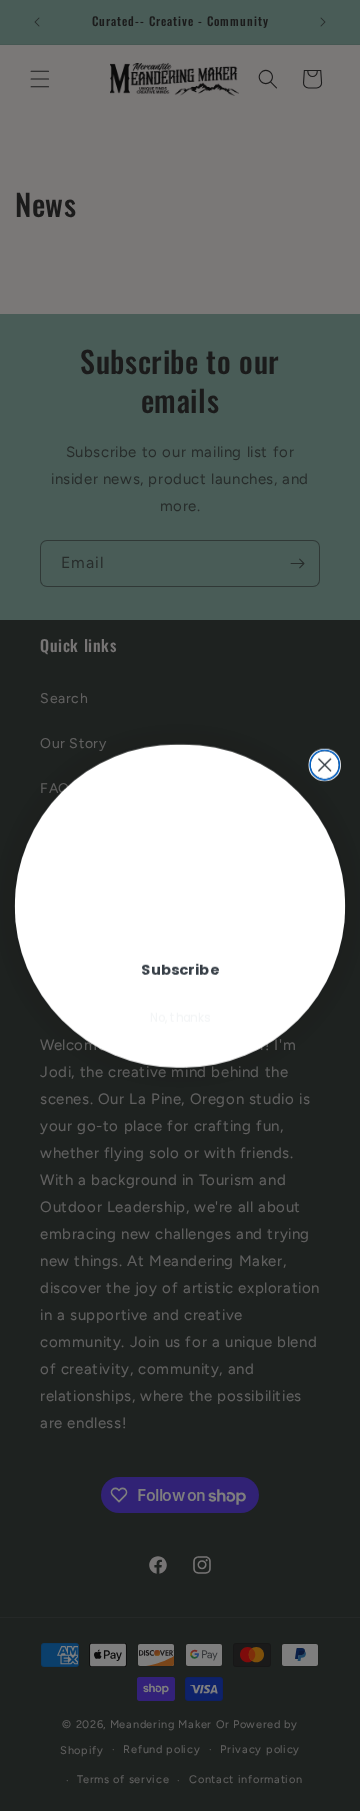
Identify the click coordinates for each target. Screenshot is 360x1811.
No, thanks (180, 1017)
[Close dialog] (324, 764)
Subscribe (179, 969)
